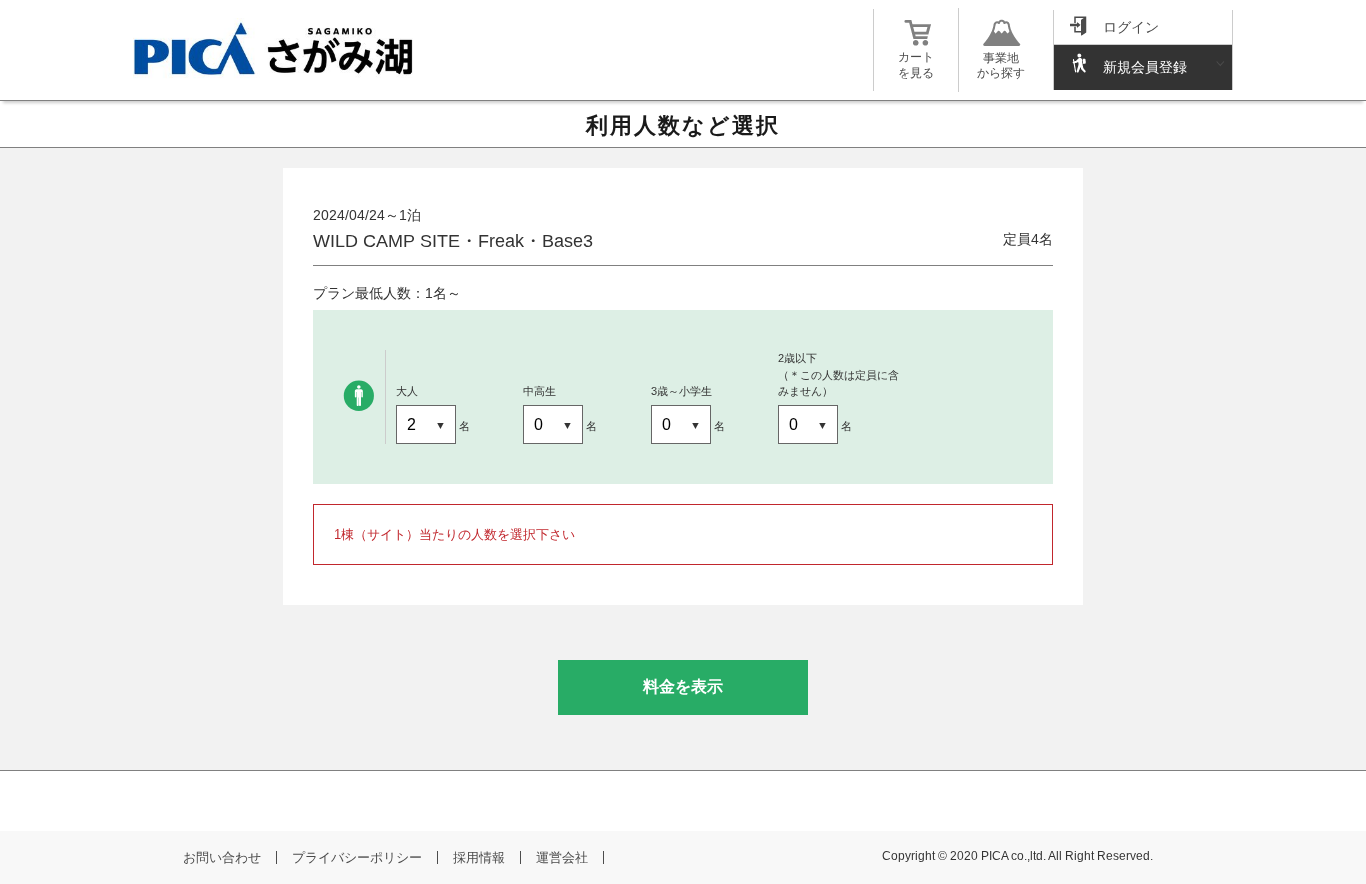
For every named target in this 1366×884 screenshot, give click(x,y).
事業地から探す (1001, 65)
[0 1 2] (554, 426)
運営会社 (562, 857)
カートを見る (916, 65)
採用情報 (479, 857)
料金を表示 (683, 686)
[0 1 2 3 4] (427, 426)
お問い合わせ (222, 857)
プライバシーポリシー (357, 857)
